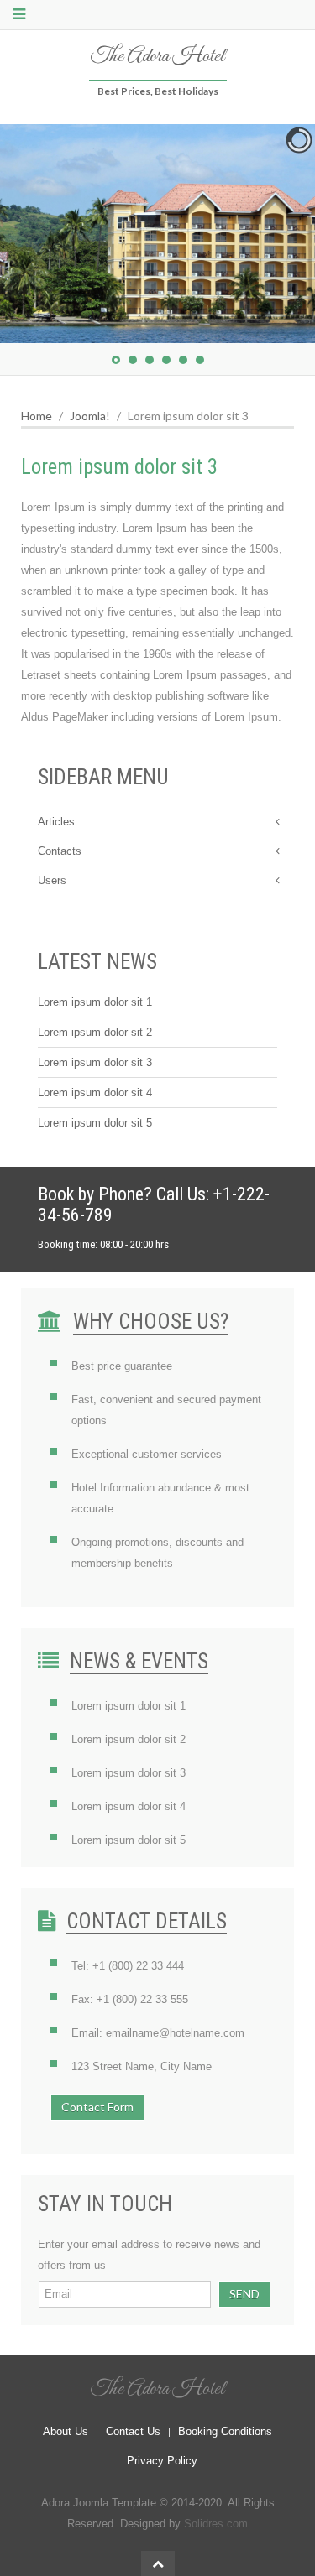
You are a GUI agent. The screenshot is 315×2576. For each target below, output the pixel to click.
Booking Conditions (225, 2431)
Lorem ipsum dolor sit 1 (95, 1002)
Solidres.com (216, 2524)
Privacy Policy (162, 2461)
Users (52, 880)
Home (37, 416)
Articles (56, 822)
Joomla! (90, 416)
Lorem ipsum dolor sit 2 (95, 1032)
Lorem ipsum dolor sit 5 (95, 1123)
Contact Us (133, 2431)
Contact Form (97, 2107)
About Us (66, 2431)
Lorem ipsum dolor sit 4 (95, 1093)
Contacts (60, 851)
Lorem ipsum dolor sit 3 (95, 1062)
